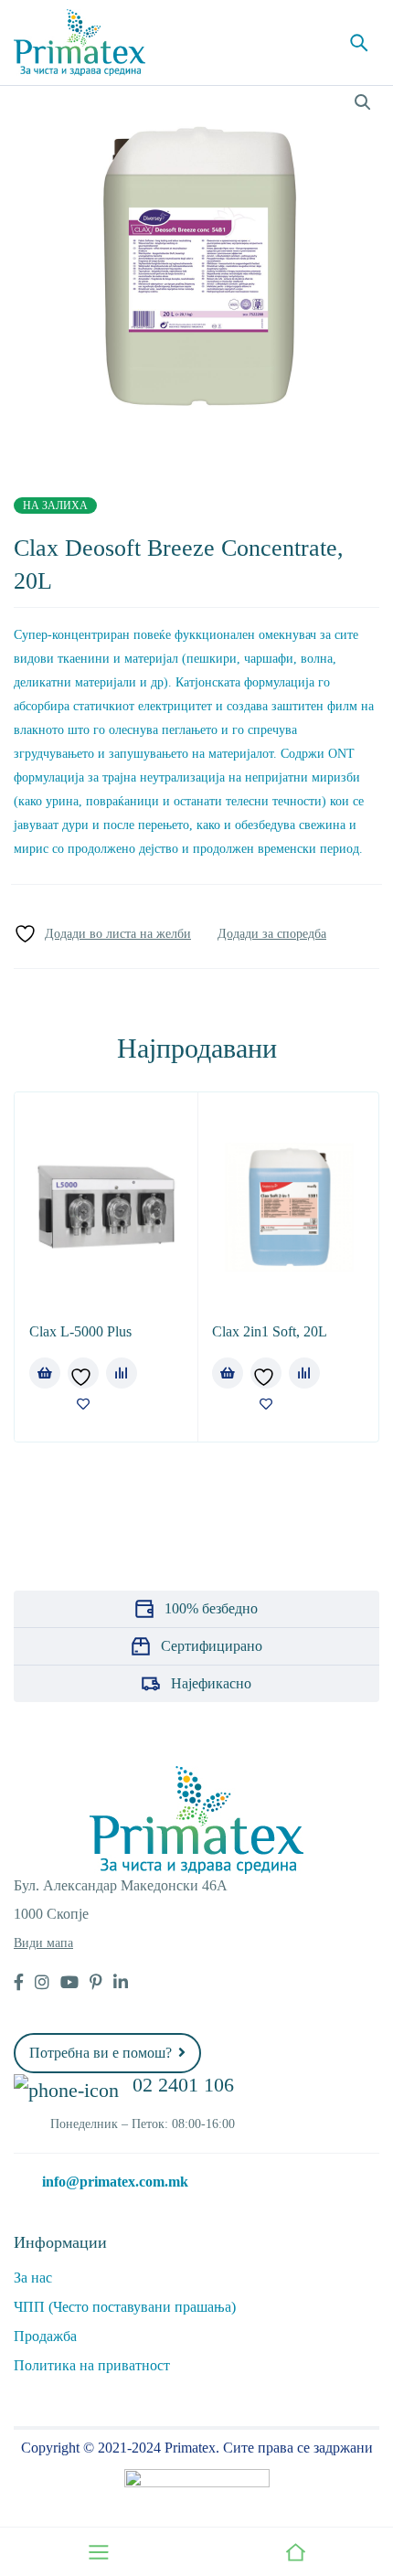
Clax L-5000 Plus (80, 1331)
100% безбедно (211, 1608)
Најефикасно (211, 1683)
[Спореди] (272, 934)
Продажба (45, 2336)
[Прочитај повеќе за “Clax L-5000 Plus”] (45, 1373)
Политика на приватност (92, 2365)
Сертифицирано (212, 1646)
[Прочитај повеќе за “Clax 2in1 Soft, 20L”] (228, 1373)
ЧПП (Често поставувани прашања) (125, 2307)
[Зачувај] (102, 934)
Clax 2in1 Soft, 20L (270, 1331)
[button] (363, 102)
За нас (33, 2278)
